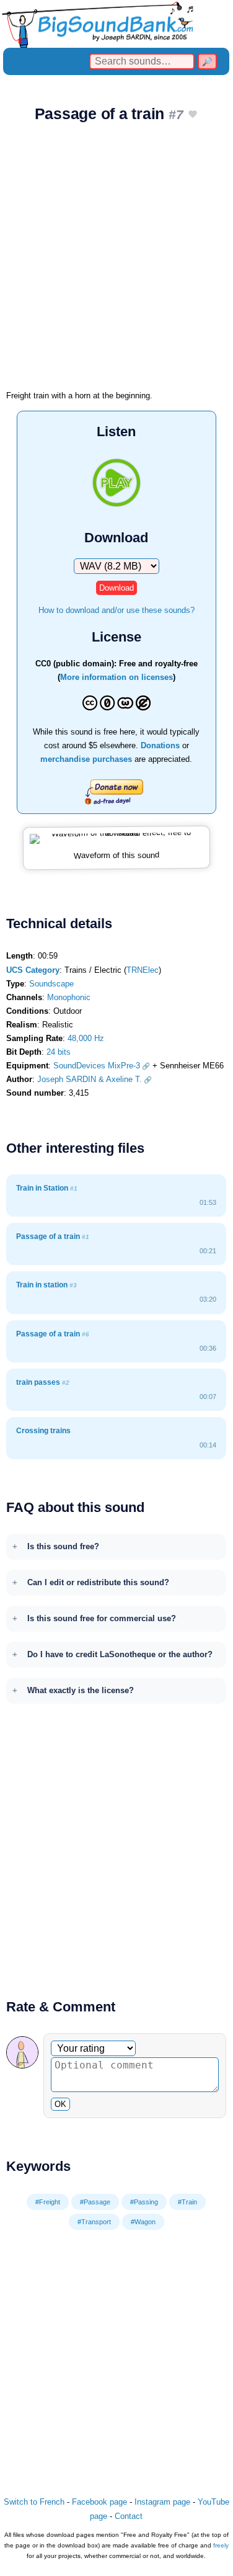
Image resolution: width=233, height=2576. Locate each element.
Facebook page (99, 2502)
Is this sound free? (63, 1546)
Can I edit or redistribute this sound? (98, 1582)
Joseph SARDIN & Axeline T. (90, 1079)
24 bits (59, 1052)
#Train (187, 2202)
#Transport (94, 2222)
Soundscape (51, 984)
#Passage (95, 2202)
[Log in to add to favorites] (193, 115)
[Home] (116, 24)
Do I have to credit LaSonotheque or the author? (120, 1654)
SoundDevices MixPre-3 (97, 1066)
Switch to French (34, 2502)
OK (60, 2104)
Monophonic (69, 997)
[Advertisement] (116, 260)
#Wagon (143, 2222)
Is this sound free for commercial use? (102, 1618)
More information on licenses (116, 677)
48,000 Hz (86, 1038)
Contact (129, 2516)
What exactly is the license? (81, 1690)
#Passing (144, 2202)
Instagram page (162, 2502)
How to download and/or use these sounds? (116, 610)
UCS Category (33, 970)
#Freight (48, 2202)
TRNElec (143, 970)
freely (221, 2545)
